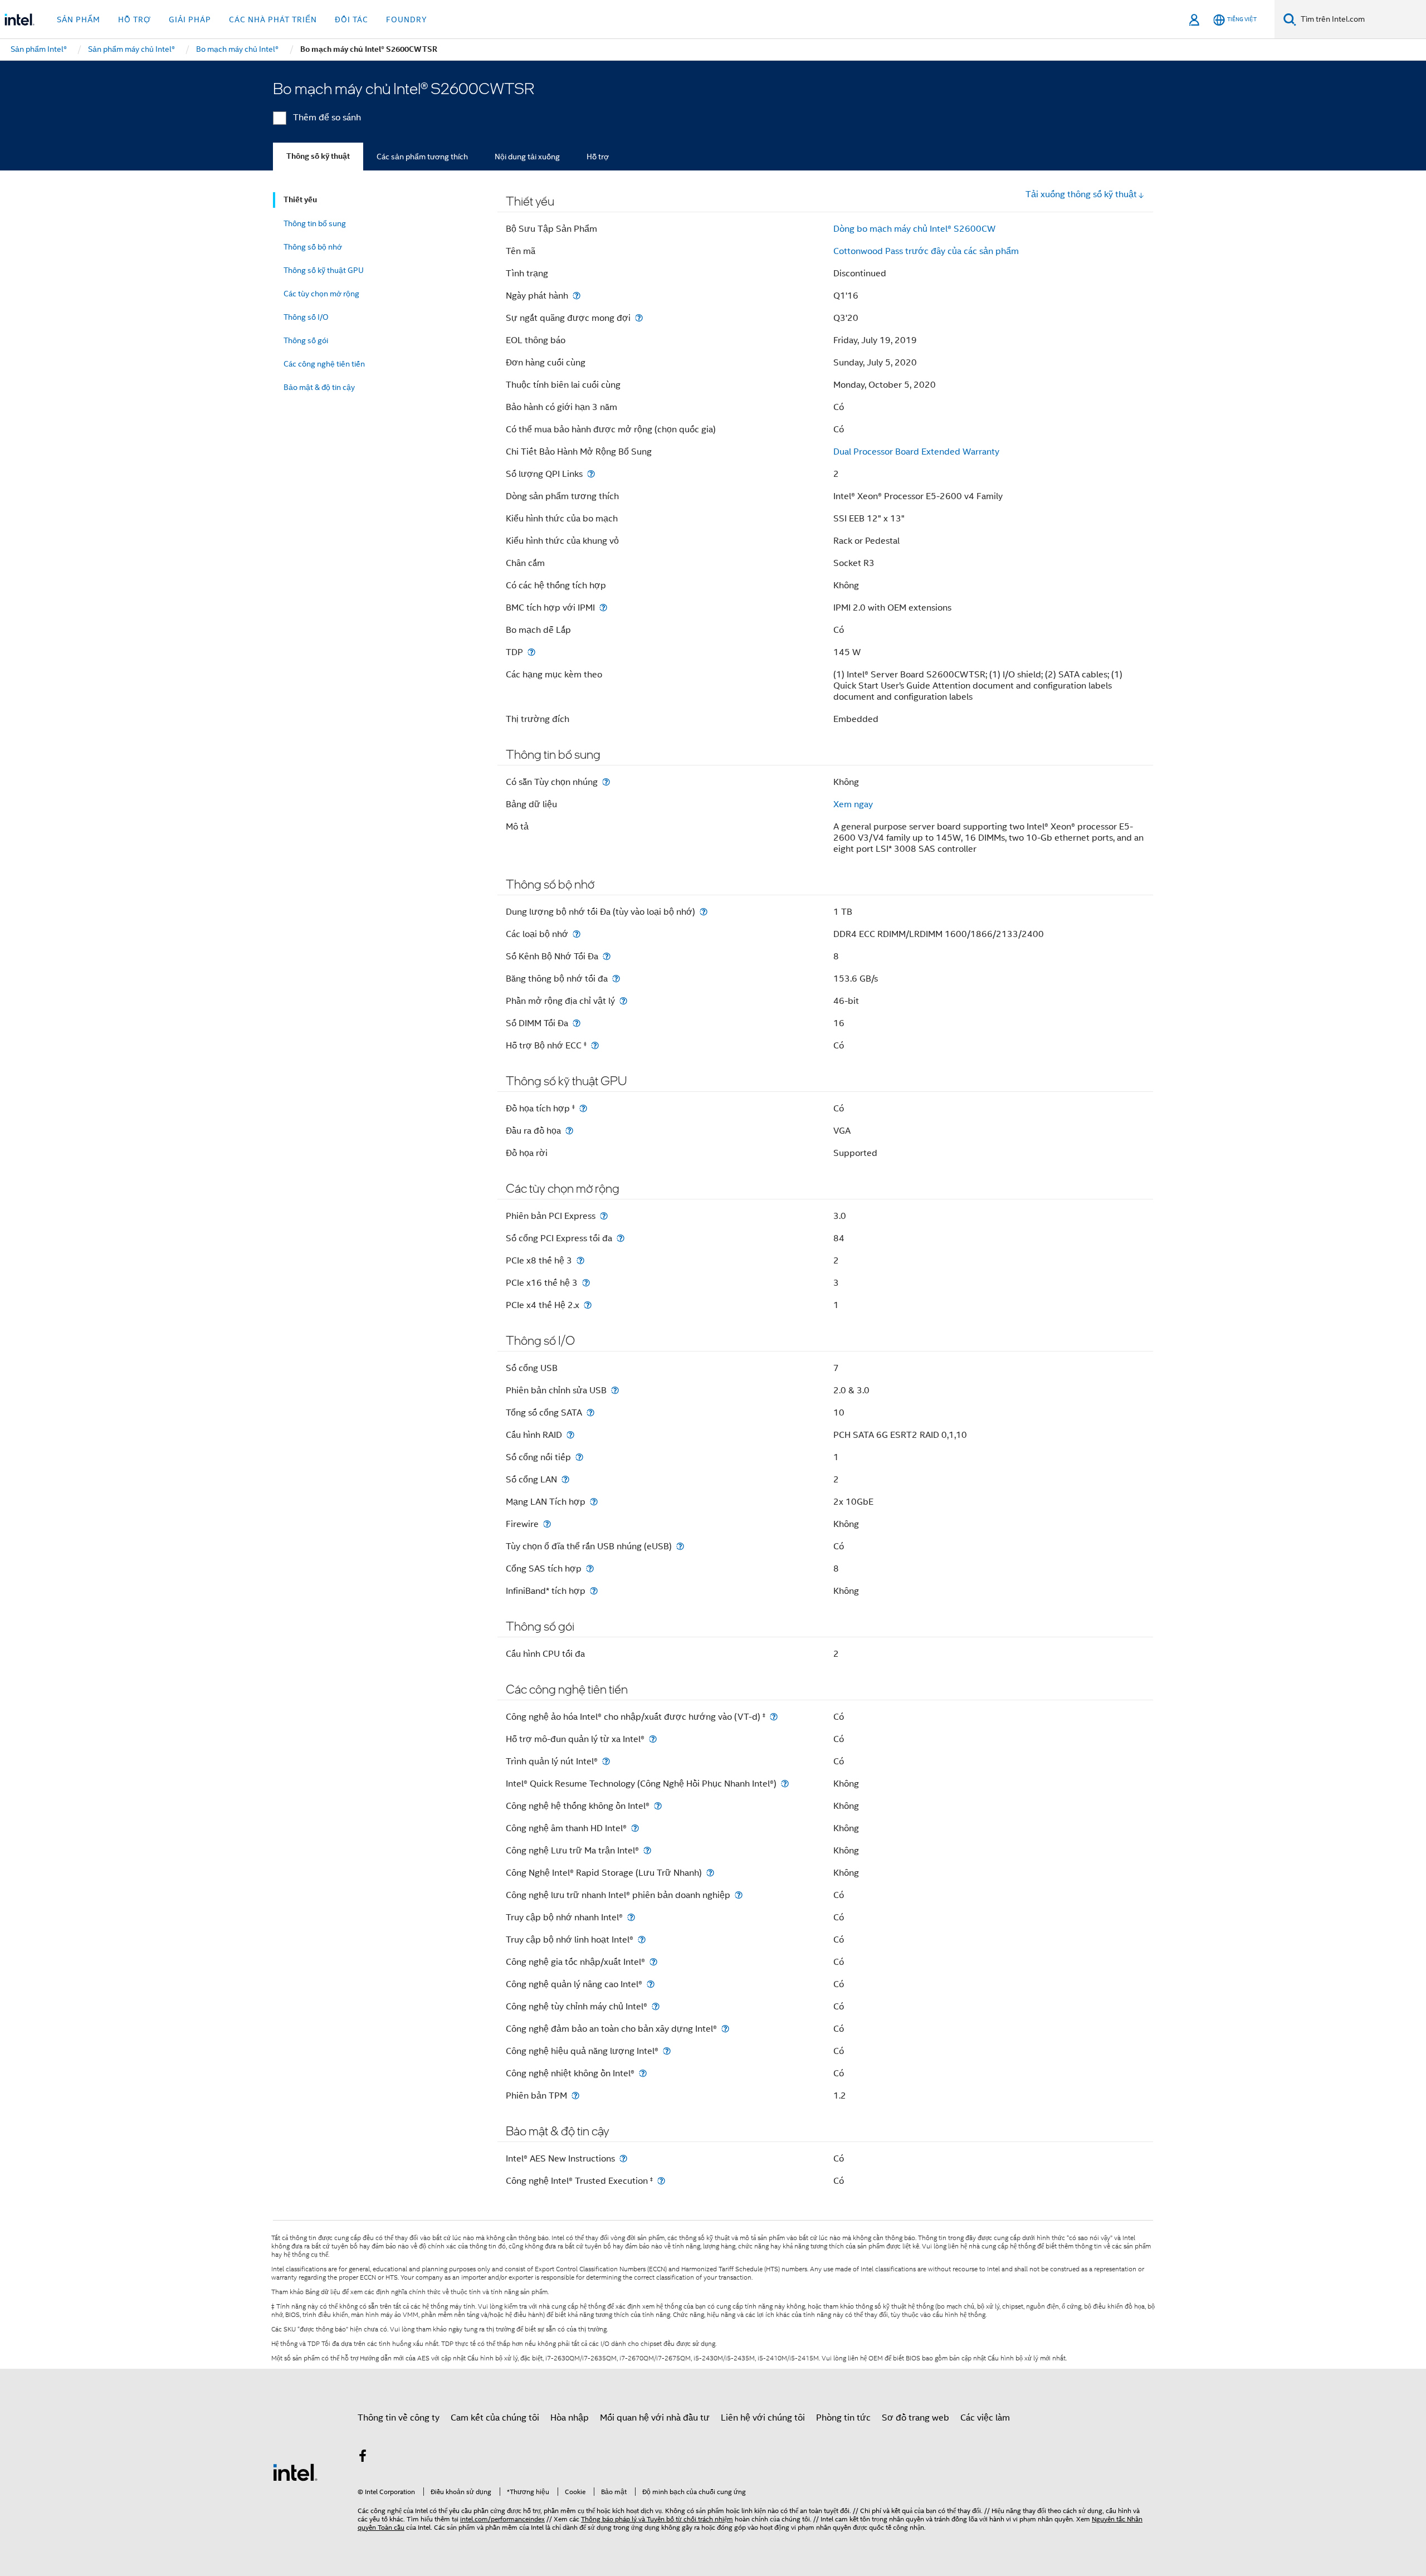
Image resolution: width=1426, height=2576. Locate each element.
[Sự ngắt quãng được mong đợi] (639, 318)
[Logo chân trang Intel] (295, 2472)
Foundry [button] (407, 19)
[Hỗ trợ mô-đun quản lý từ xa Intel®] (653, 1739)
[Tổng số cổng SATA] (590, 1413)
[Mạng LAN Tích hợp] (594, 1502)
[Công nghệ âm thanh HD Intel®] (635, 1828)
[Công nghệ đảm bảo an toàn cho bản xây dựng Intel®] (725, 2029)
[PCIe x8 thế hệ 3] (580, 1260)
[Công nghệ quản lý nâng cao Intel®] (651, 1984)
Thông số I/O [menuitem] (306, 317)
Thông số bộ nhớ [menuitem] (313, 247)
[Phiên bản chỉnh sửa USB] (615, 1390)
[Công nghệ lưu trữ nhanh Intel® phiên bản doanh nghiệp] (739, 1895)
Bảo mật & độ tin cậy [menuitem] (319, 387)
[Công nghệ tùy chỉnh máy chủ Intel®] (656, 2006)
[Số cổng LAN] (565, 1479)
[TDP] (531, 652)
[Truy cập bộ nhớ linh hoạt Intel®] (642, 1940)
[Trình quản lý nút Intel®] (606, 1761)
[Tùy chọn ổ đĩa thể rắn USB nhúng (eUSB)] (680, 1546)
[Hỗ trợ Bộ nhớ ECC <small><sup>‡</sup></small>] (595, 1045)
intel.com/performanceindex (502, 2519)
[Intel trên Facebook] (363, 2458)
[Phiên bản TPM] (575, 2096)
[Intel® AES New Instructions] (623, 2158)
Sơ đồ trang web (915, 2418)
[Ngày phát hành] (577, 296)
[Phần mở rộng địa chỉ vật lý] (623, 1001)
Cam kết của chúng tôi (495, 2418)
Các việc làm (985, 2418)
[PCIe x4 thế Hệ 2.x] (588, 1305)
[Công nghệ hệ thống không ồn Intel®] (658, 1806)
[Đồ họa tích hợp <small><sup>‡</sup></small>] (583, 1108)
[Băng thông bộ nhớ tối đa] (616, 979)
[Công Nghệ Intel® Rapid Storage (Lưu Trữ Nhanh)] (710, 1873)
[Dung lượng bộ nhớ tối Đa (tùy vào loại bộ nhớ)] (704, 912)
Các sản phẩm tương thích (422, 157)
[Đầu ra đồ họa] (569, 1131)
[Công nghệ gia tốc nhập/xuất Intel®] (653, 1962)
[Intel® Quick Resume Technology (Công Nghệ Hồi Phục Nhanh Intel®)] (785, 1784)
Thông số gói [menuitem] (306, 340)
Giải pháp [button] (190, 19)
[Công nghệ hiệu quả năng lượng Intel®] (667, 2051)
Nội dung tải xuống (527, 157)
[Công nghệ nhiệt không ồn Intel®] (643, 2073)
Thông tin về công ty (399, 2418)
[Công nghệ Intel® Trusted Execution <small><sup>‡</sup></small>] (661, 2181)
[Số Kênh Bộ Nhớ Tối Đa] (607, 956)
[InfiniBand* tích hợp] (594, 1591)
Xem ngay (853, 804)
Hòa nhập (570, 2418)
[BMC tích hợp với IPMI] (603, 608)
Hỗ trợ (598, 157)
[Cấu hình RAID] (570, 1435)
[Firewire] (547, 1524)
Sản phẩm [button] (79, 19)
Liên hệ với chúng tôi (763, 2418)
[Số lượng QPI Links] (591, 474)
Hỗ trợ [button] (135, 19)
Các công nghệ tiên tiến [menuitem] (324, 364)
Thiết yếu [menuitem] (300, 200)
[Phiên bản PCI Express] (604, 1216)
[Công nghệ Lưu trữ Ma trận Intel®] (647, 1850)
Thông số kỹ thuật (318, 156)
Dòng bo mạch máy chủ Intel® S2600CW (914, 229)
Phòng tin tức (843, 2418)
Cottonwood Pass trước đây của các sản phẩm (926, 251)
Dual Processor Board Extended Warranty (916, 452)
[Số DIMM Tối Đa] (577, 1023)
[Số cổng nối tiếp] (579, 1457)
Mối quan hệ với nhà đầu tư (655, 2418)
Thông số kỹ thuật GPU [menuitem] (324, 270)
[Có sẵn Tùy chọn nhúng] (606, 782)
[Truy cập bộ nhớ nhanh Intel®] (631, 1917)
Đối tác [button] (351, 19)
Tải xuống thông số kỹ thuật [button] (1081, 194)
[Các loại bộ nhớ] (577, 934)
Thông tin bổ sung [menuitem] (315, 223)
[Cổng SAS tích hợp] (590, 1568)
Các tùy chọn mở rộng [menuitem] (321, 294)
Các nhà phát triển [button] (273, 19)
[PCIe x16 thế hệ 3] (586, 1283)
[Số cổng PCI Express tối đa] (621, 1238)
